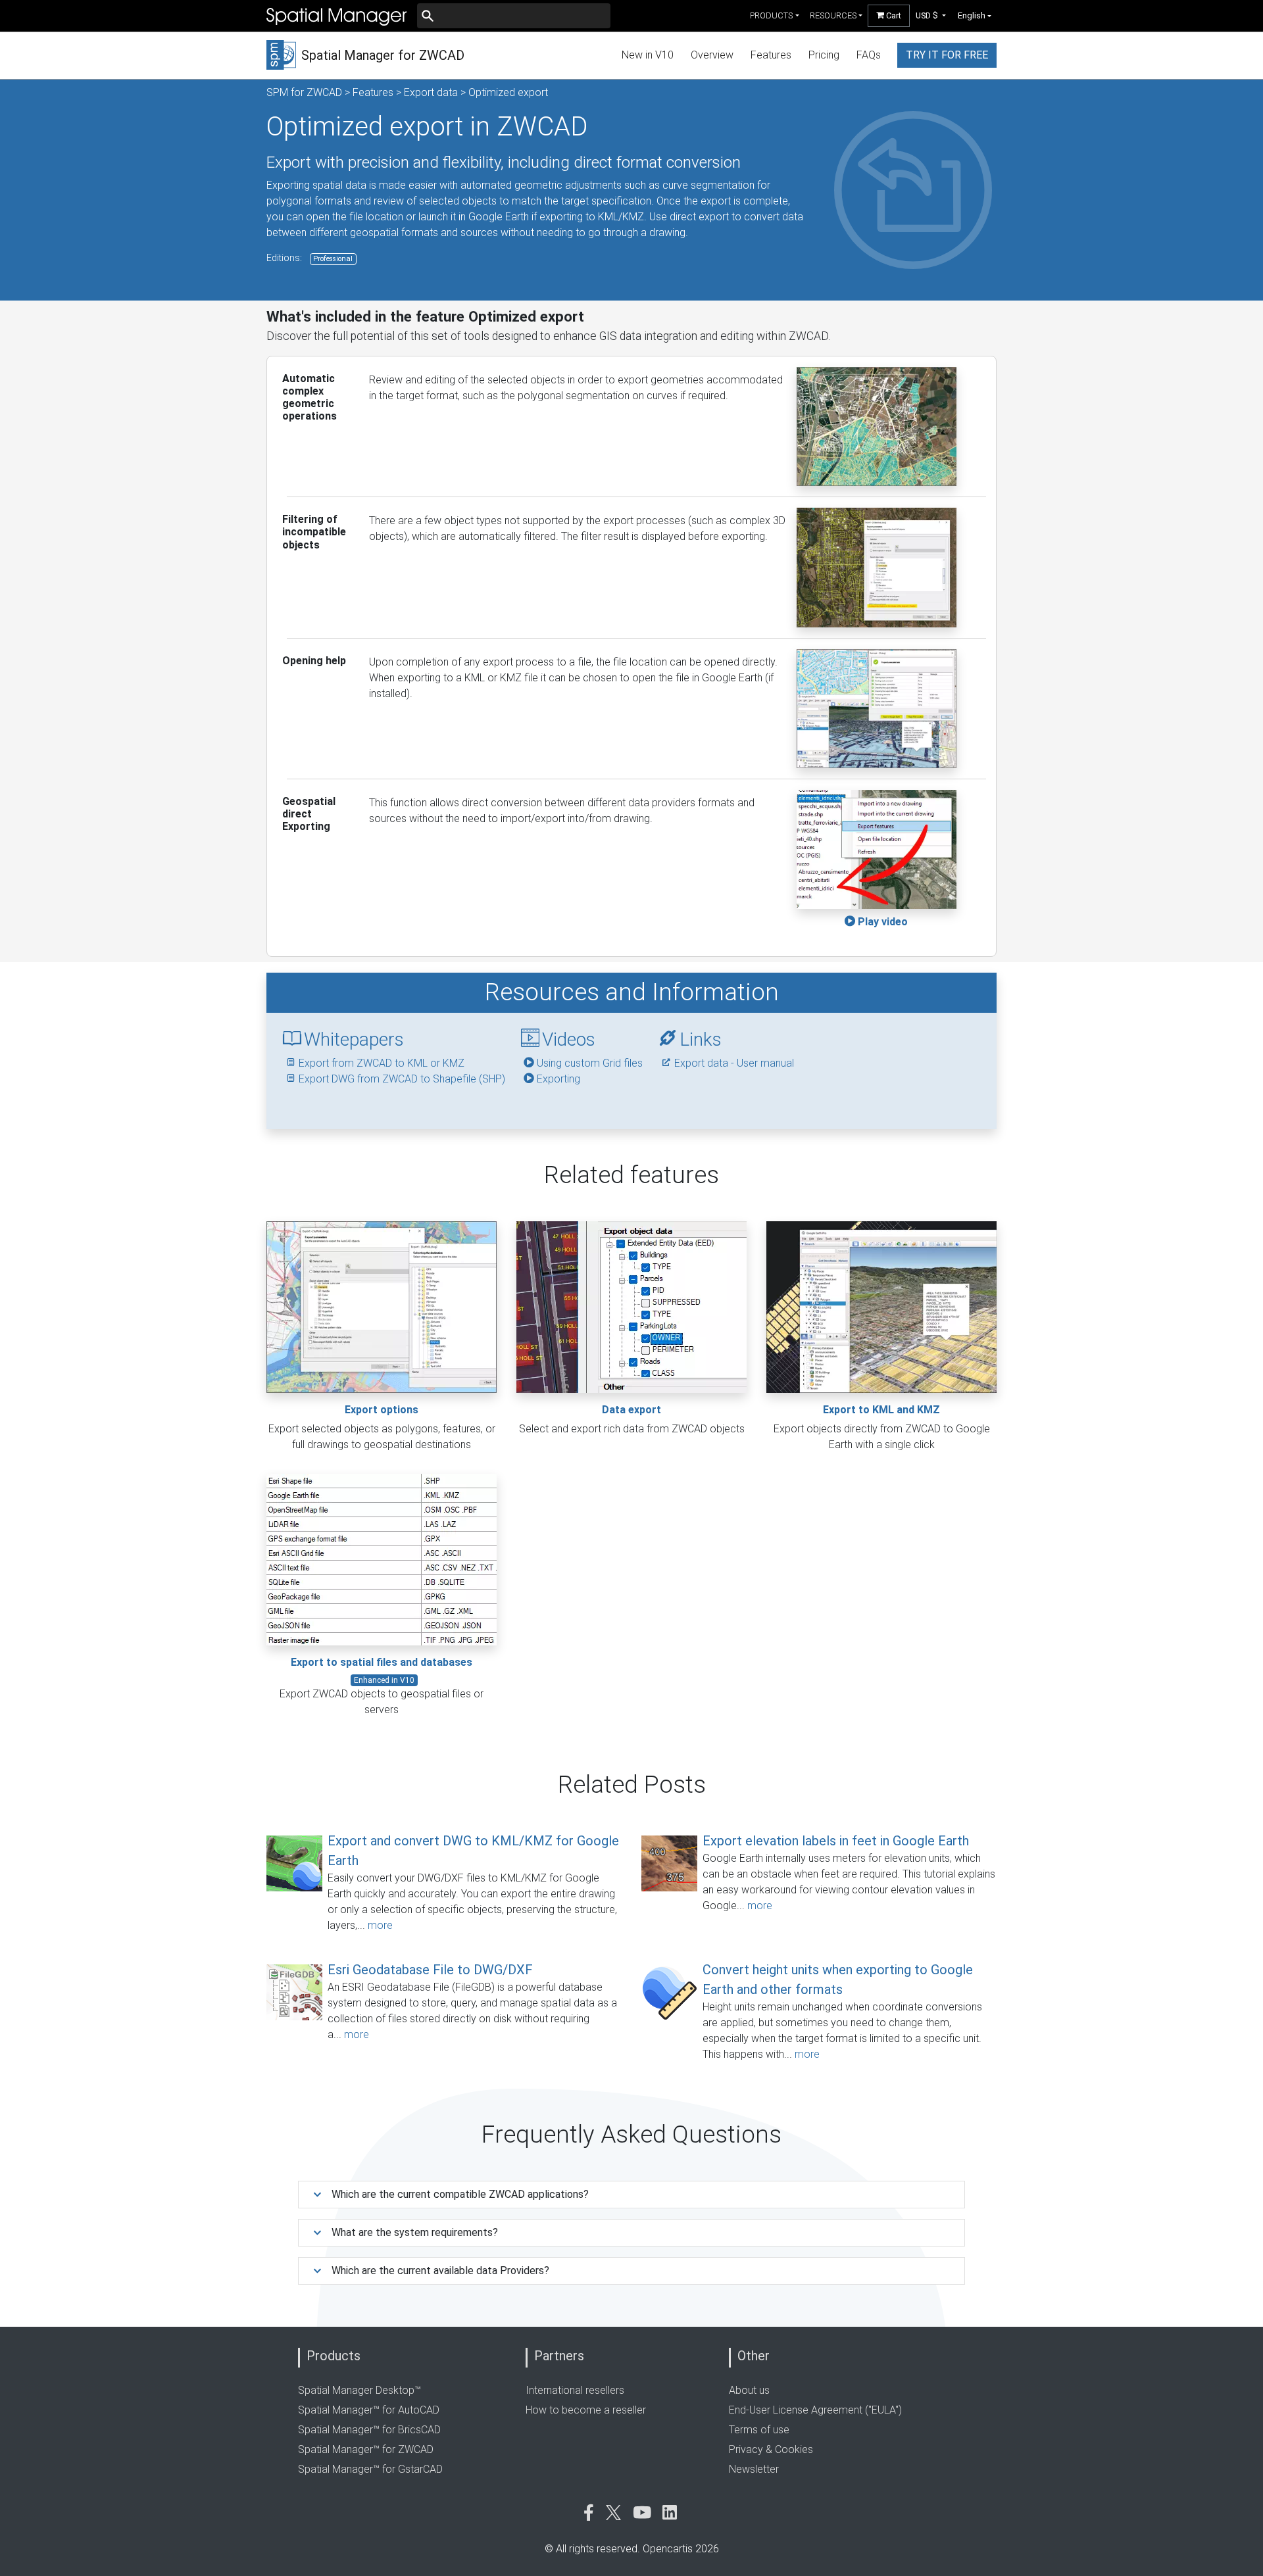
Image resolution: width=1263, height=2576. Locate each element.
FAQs (869, 55)
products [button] (771, 15)
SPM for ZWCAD (304, 92)
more (380, 1925)
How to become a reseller (586, 2410)
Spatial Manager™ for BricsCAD (369, 2430)
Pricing (824, 55)
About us (749, 2390)
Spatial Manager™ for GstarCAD (370, 2469)
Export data (431, 92)
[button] (931, 15)
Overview (712, 55)
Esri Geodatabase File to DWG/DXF (430, 1970)
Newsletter (754, 2469)
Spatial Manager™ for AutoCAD (369, 2410)
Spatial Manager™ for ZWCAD (366, 2449)
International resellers (575, 2390)
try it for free (947, 55)
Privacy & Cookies (771, 2449)
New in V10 (648, 55)
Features (771, 55)
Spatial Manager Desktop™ (359, 2390)
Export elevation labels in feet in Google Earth (836, 1841)
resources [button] (833, 15)
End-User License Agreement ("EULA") (815, 2410)
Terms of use (759, 2430)
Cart (893, 15)
